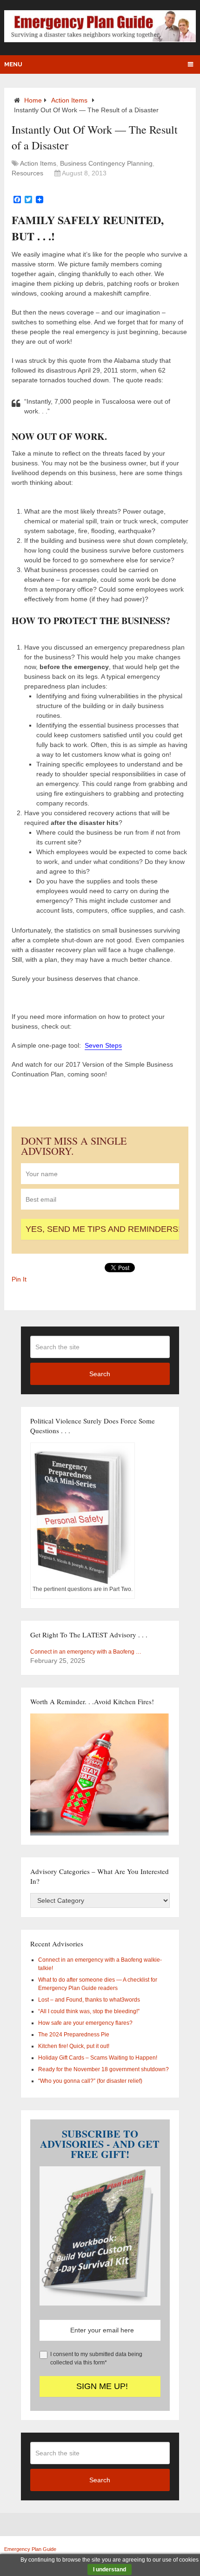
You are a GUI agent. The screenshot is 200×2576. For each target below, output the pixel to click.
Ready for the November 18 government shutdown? (103, 2069)
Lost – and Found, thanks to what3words (89, 2000)
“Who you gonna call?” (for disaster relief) (90, 2081)
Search (100, 1374)
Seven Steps (103, 1045)
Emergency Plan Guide (30, 2549)
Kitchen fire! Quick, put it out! (74, 2046)
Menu (13, 64)
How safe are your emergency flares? (85, 2023)
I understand (110, 2570)
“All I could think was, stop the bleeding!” (89, 2011)
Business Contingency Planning (106, 163)
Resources (27, 173)
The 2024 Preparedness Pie (74, 2035)
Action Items (69, 100)
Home (33, 100)
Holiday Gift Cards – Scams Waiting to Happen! (98, 2058)
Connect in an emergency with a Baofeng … (86, 1652)
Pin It (19, 1279)
